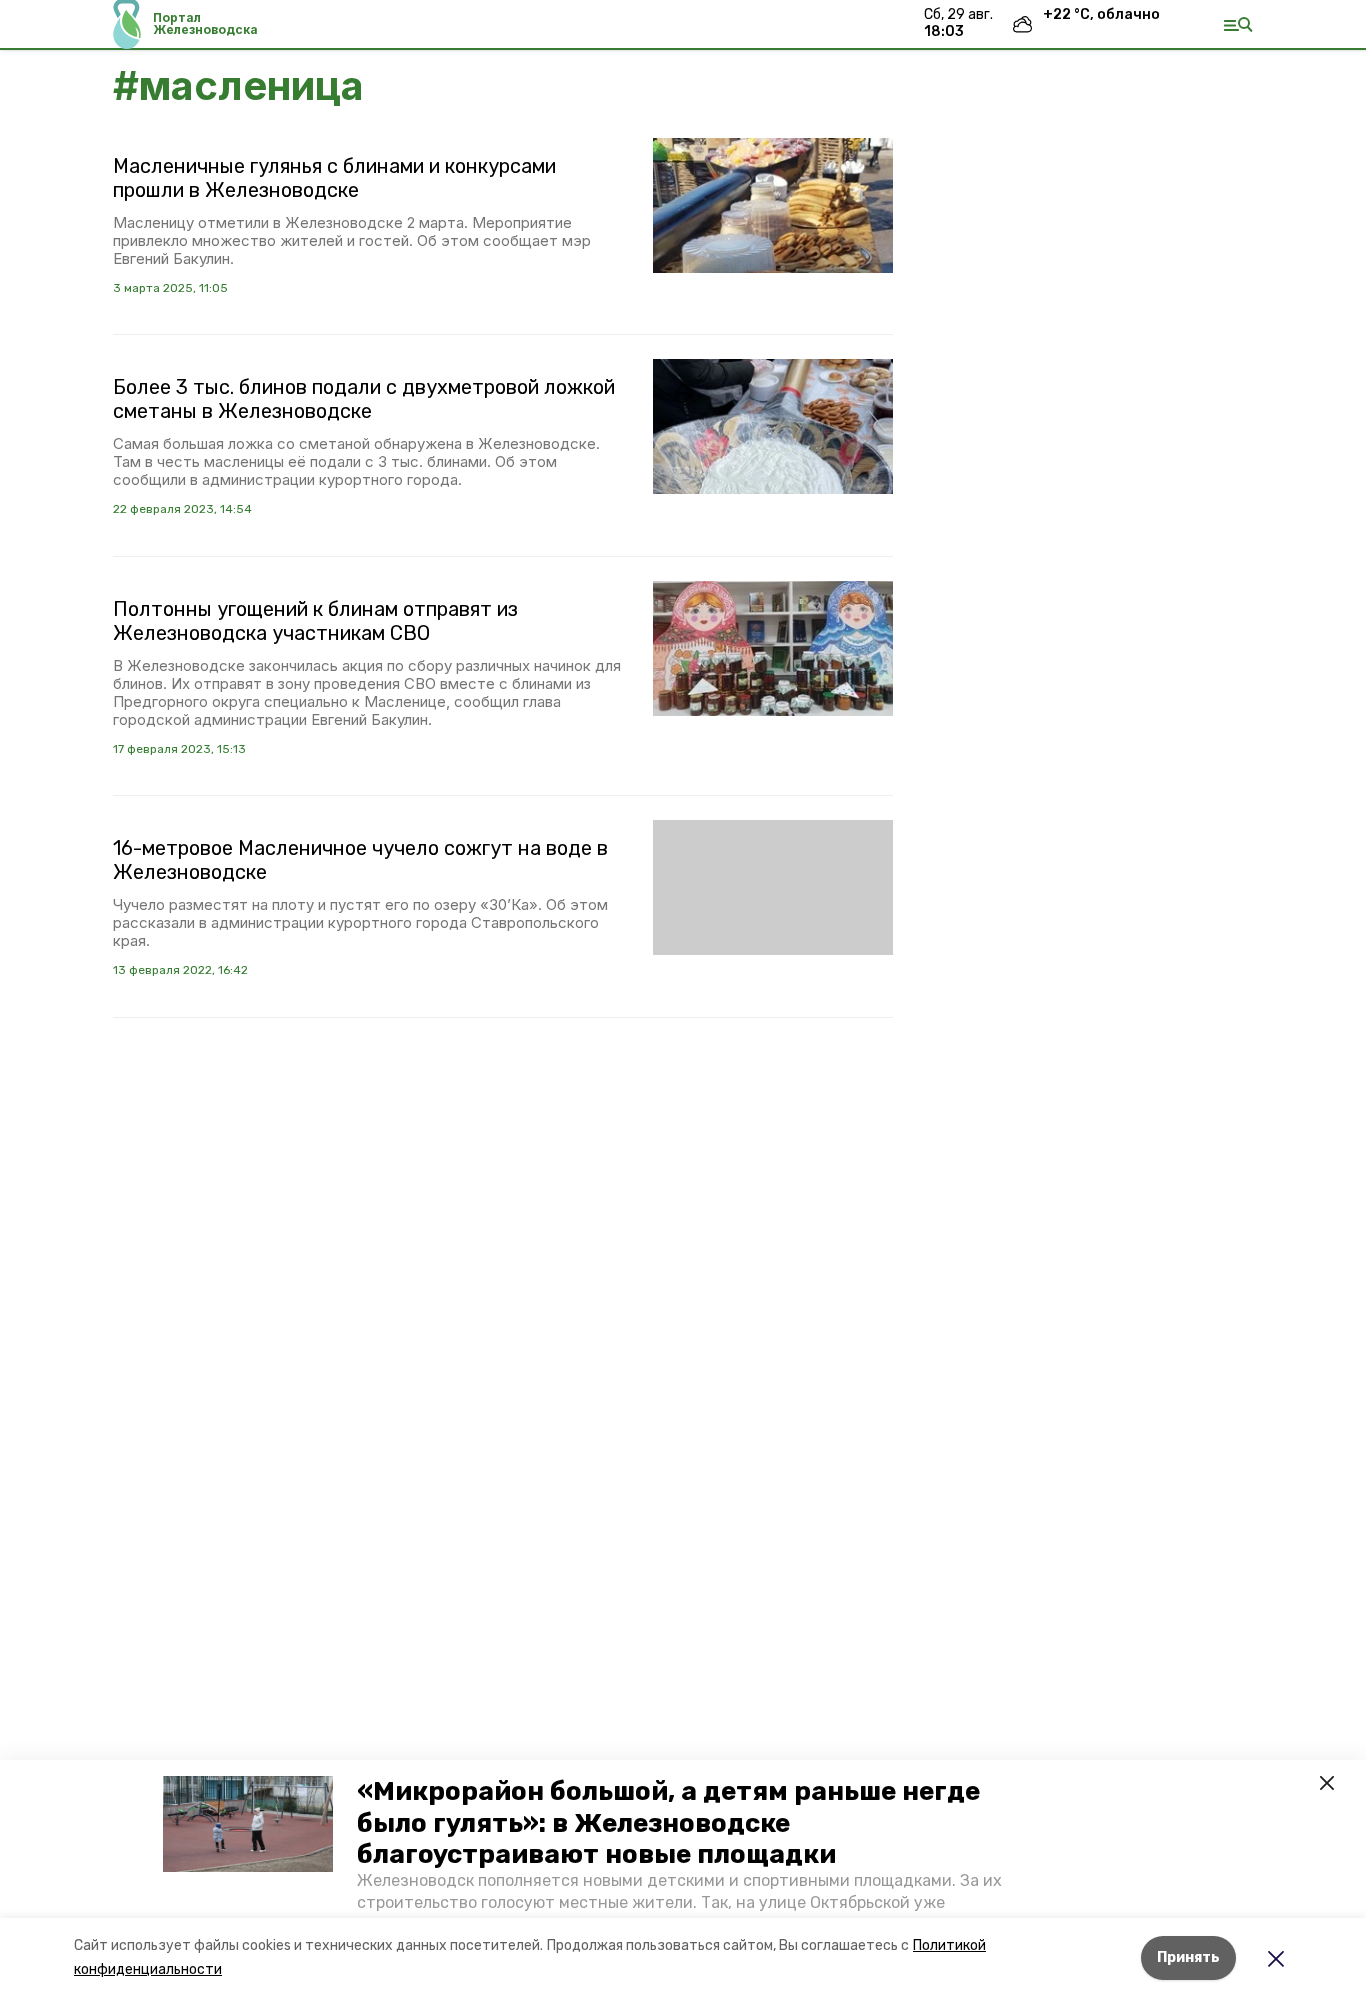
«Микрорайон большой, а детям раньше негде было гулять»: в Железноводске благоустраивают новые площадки (668, 1822)
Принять (1188, 1957)
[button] (248, 1824)
